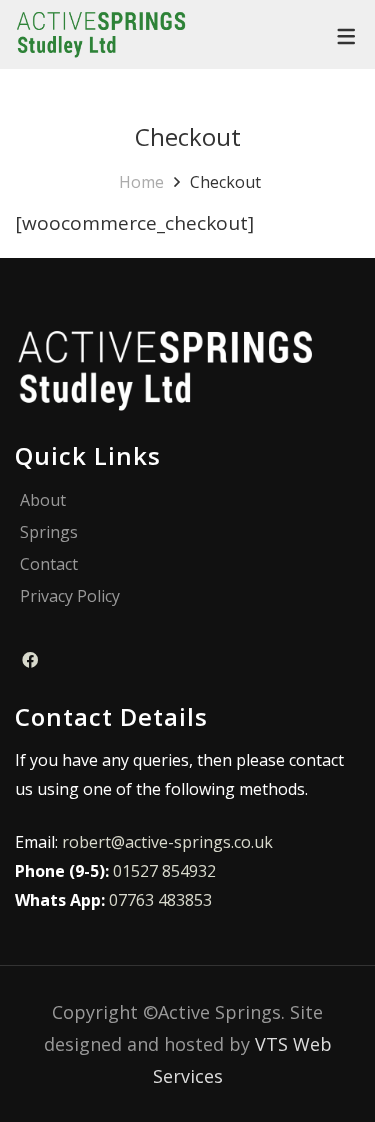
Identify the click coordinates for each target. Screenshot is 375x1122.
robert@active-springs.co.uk (167, 842)
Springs (49, 532)
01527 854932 (164, 871)
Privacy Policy (70, 596)
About (43, 500)
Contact (49, 564)
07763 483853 (160, 900)
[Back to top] (320, 1067)
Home (141, 182)
